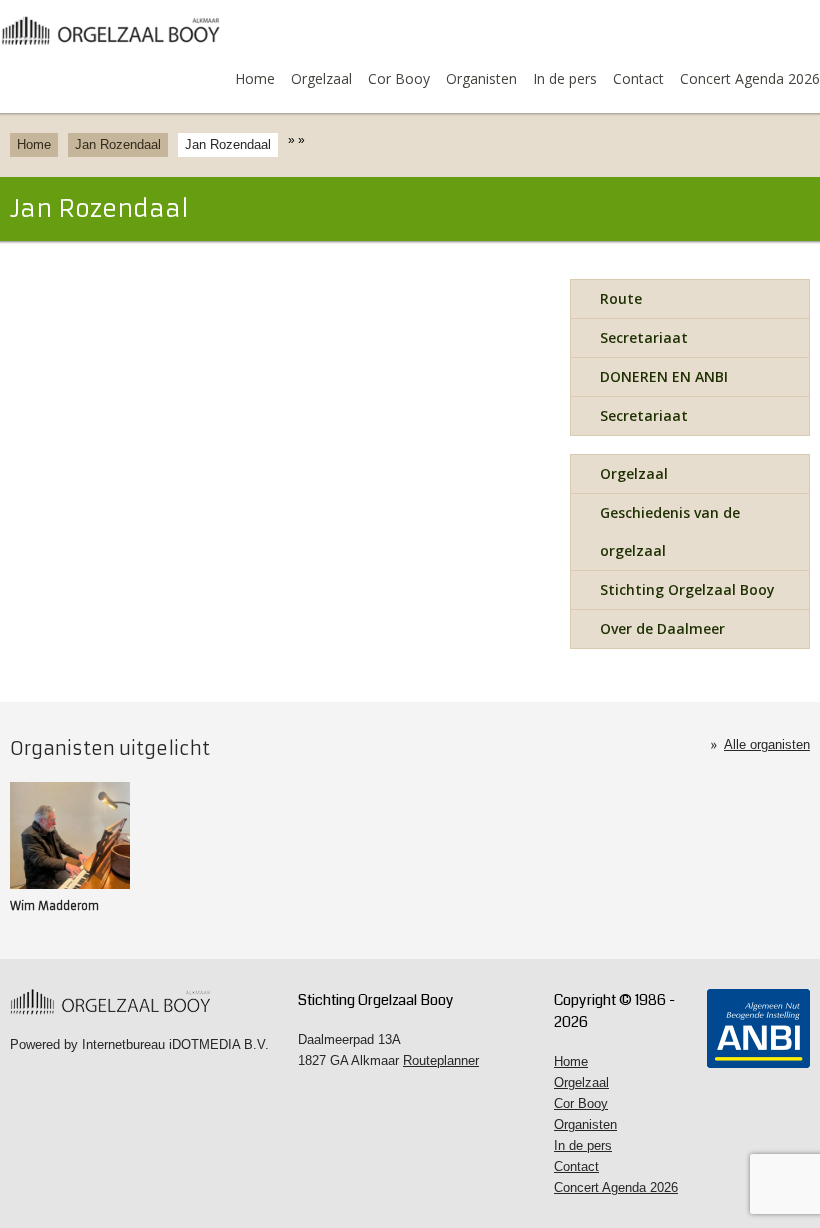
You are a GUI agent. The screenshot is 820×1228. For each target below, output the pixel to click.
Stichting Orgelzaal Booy (687, 589)
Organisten (481, 78)
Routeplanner (441, 1060)
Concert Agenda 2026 (750, 78)
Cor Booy (399, 78)
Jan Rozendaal (118, 144)
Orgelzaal (321, 78)
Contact (638, 78)
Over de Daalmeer (662, 628)
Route (621, 298)
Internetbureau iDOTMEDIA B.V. (175, 1044)
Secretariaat (644, 337)
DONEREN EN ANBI (664, 376)
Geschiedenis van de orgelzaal (670, 531)
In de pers (565, 78)
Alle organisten (767, 744)
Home (255, 78)
